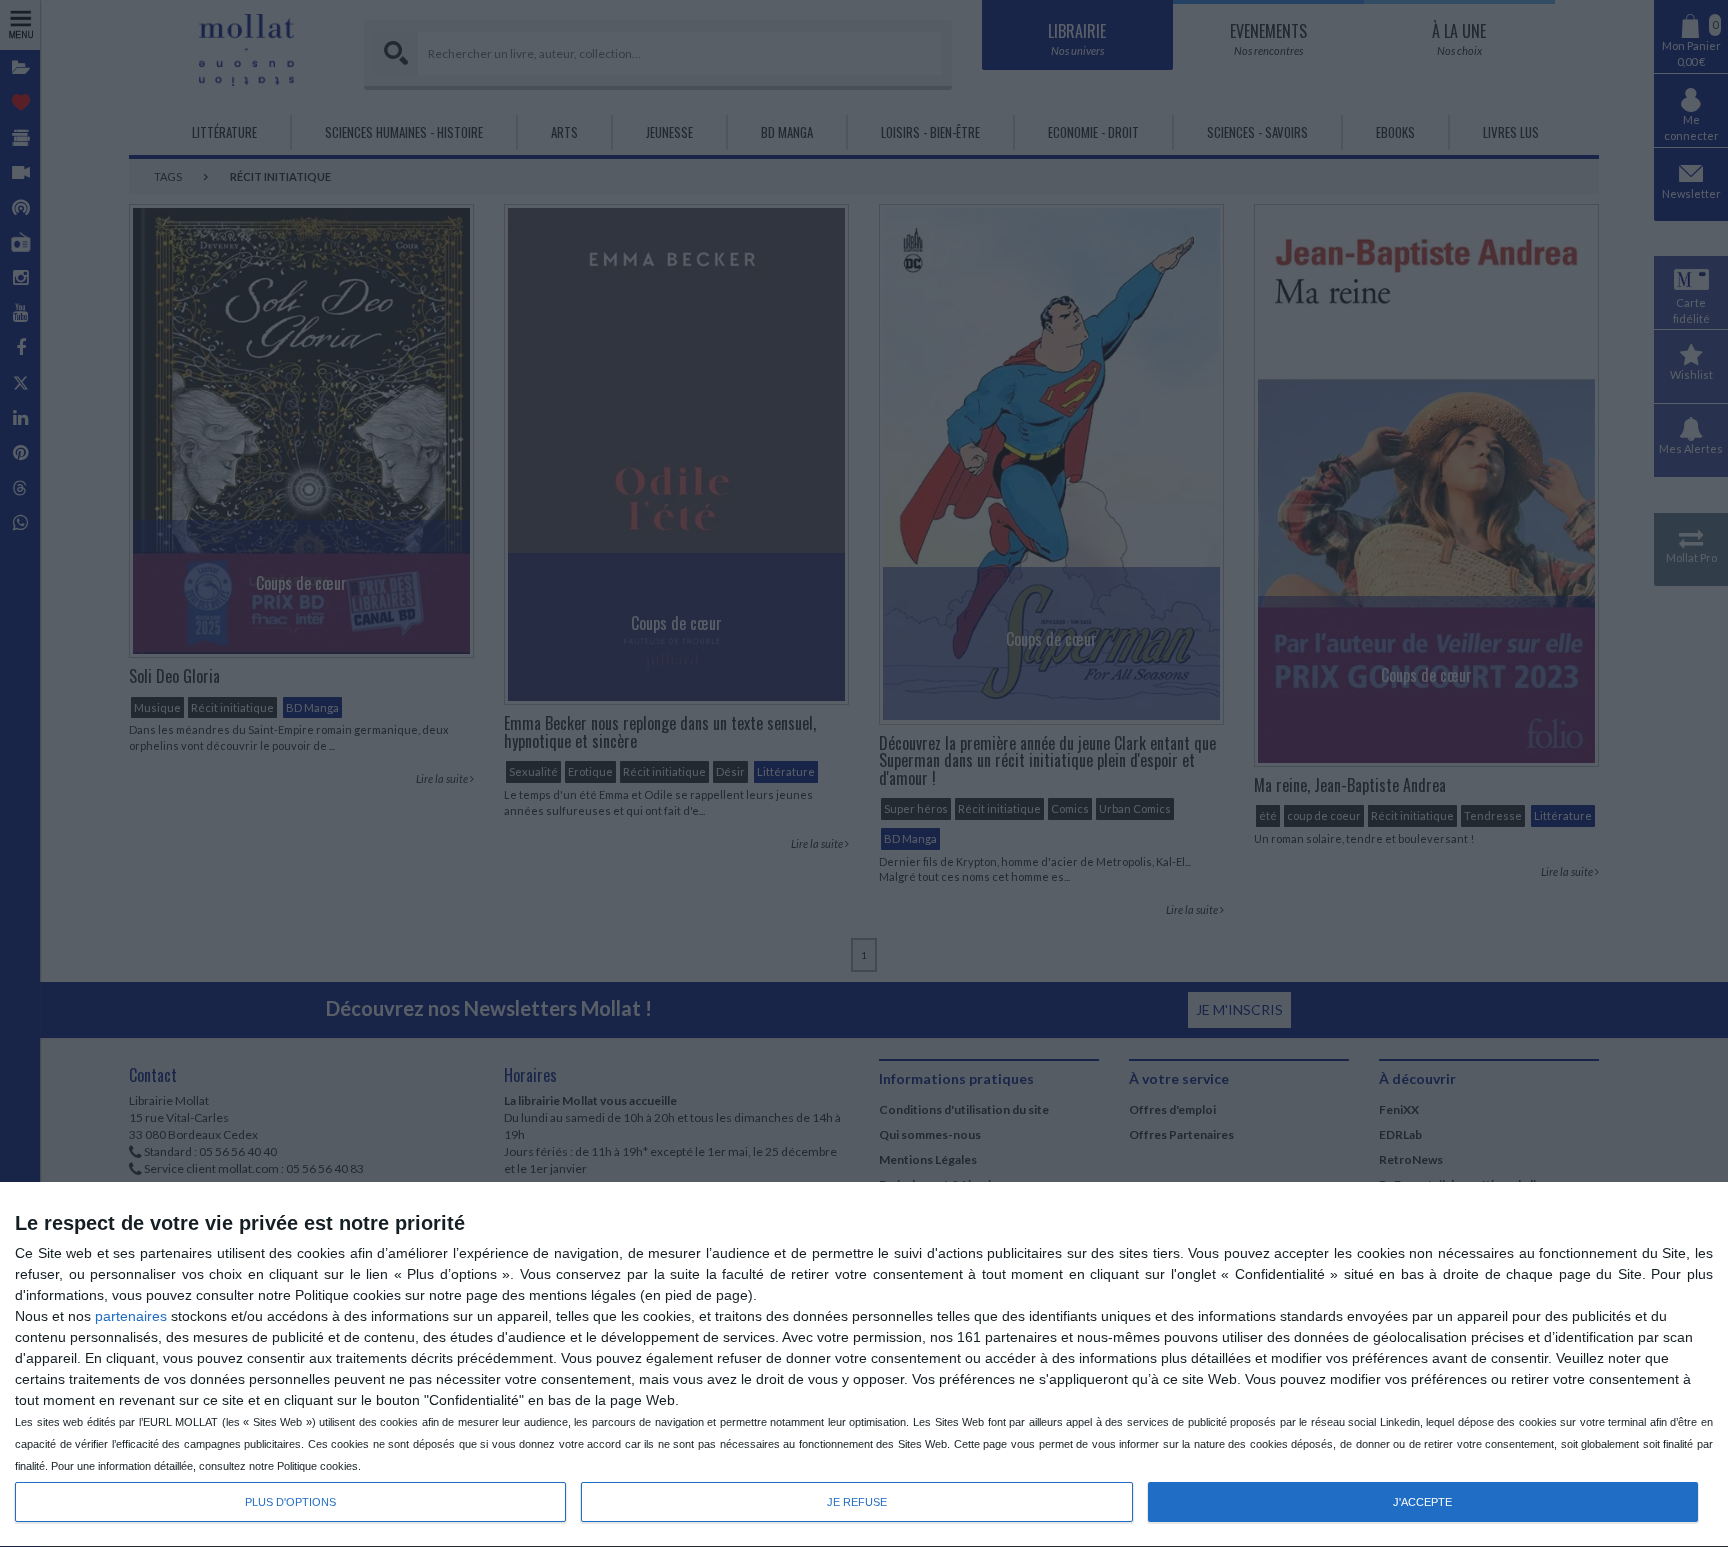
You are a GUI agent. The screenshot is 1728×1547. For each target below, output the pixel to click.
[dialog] (864, 1365)
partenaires (131, 1316)
